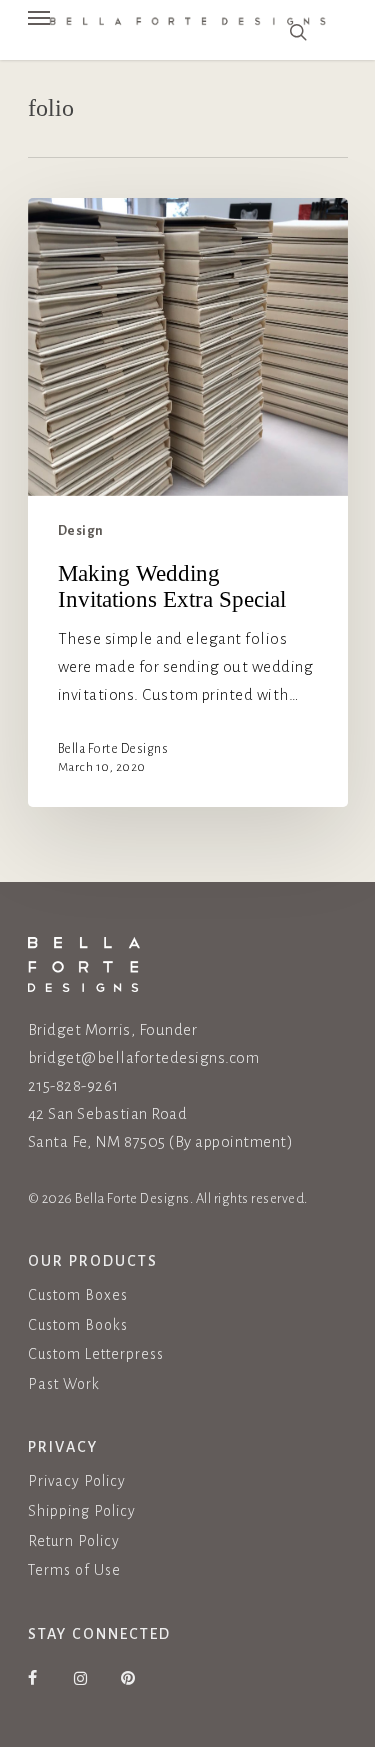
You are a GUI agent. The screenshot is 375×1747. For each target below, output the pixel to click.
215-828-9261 (73, 1085)
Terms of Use (74, 1570)
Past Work (64, 1384)
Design (81, 531)
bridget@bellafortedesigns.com (144, 1057)
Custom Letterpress (96, 1354)
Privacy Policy (77, 1481)
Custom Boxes (78, 1295)
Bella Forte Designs (113, 749)
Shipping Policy (82, 1511)
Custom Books (78, 1325)
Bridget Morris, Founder (113, 1029)
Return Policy (74, 1541)
